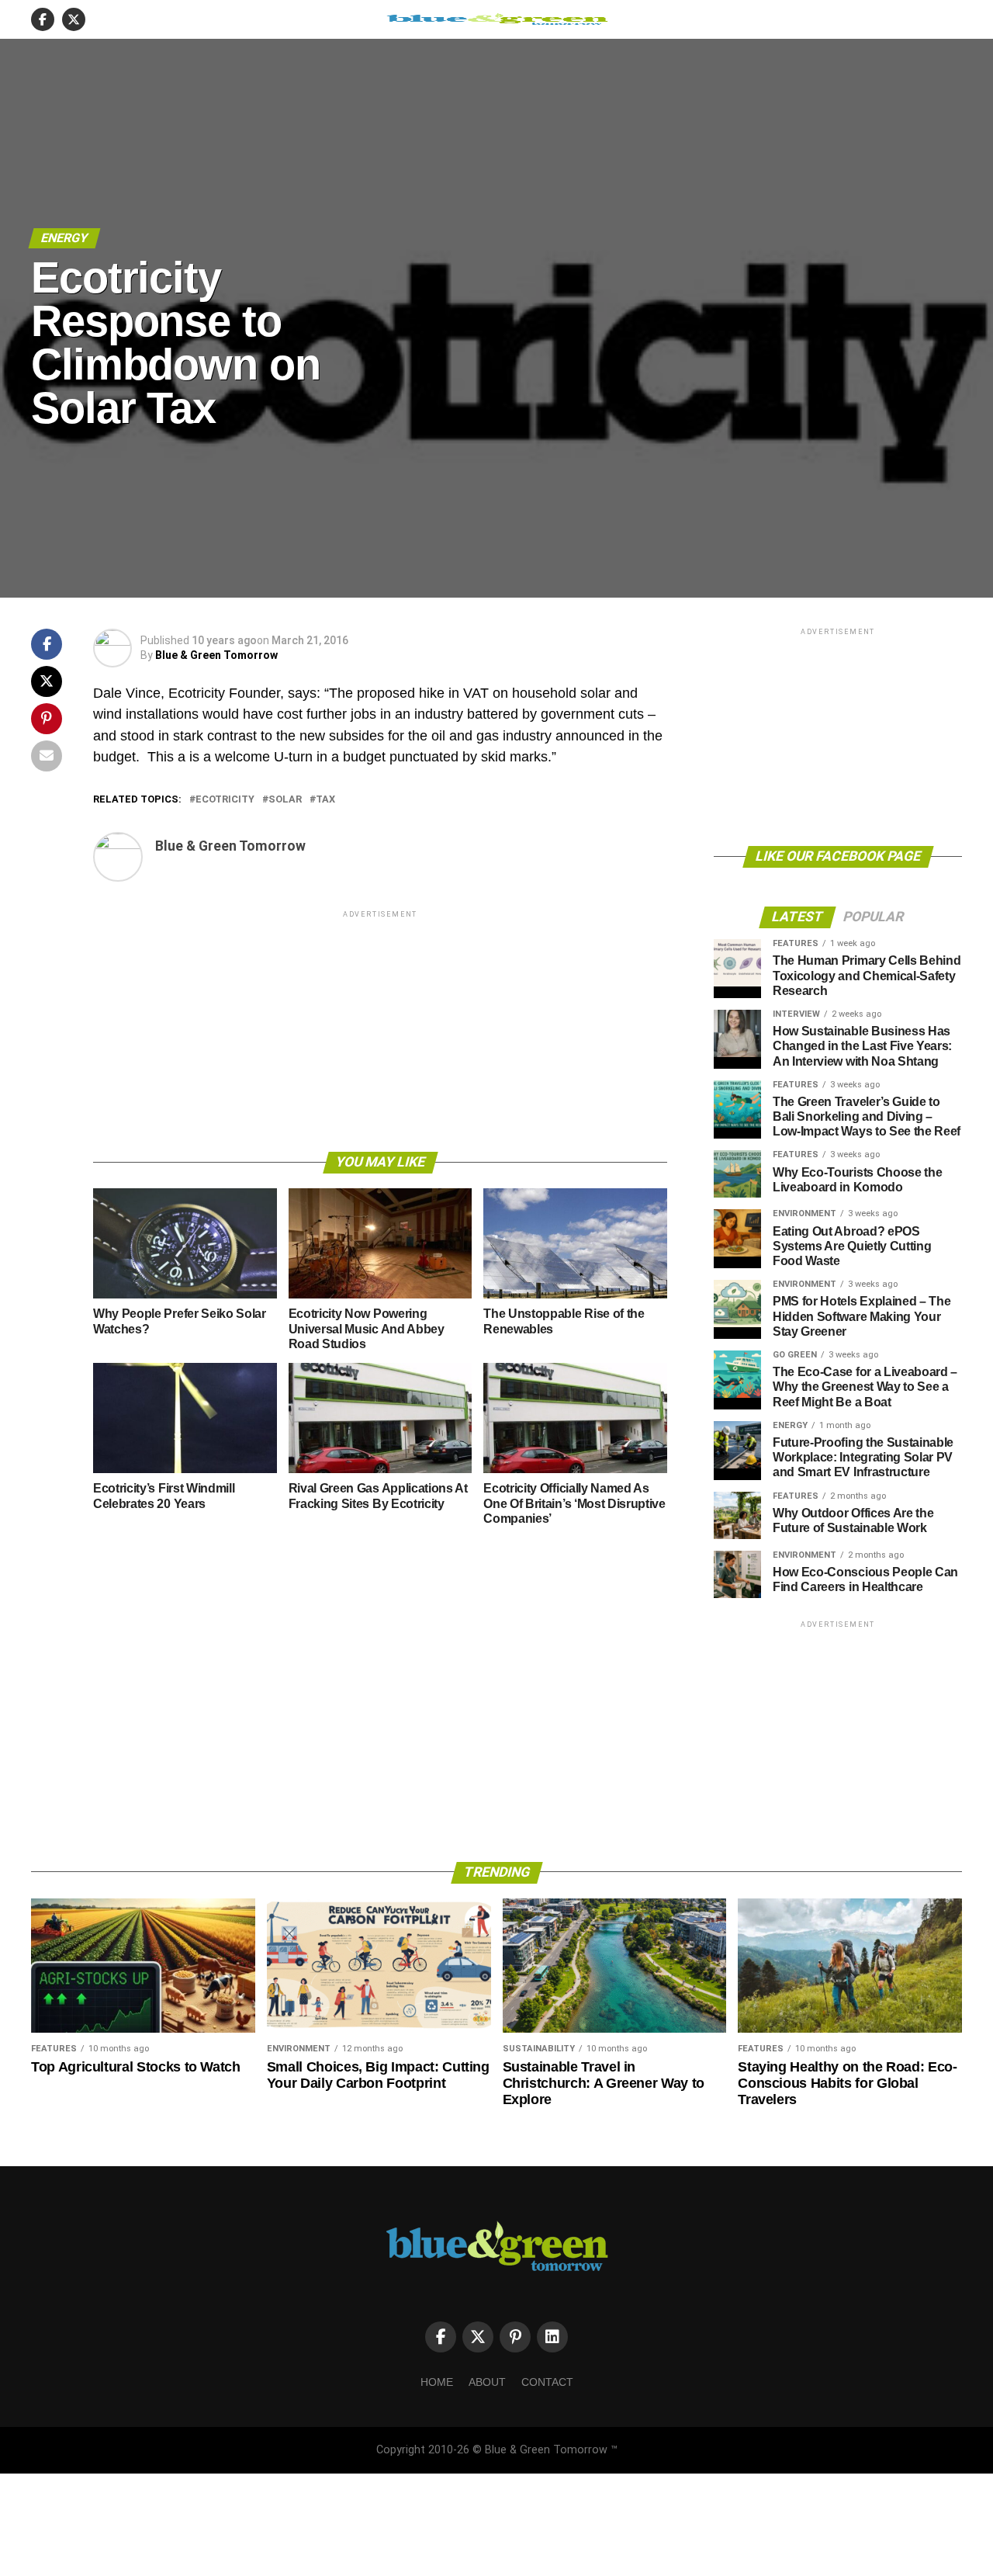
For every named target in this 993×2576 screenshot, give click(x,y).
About (487, 2382)
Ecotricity (225, 800)
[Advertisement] (380, 1030)
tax (325, 800)
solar (285, 800)
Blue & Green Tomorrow (216, 655)
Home (437, 2382)
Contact (547, 2382)
